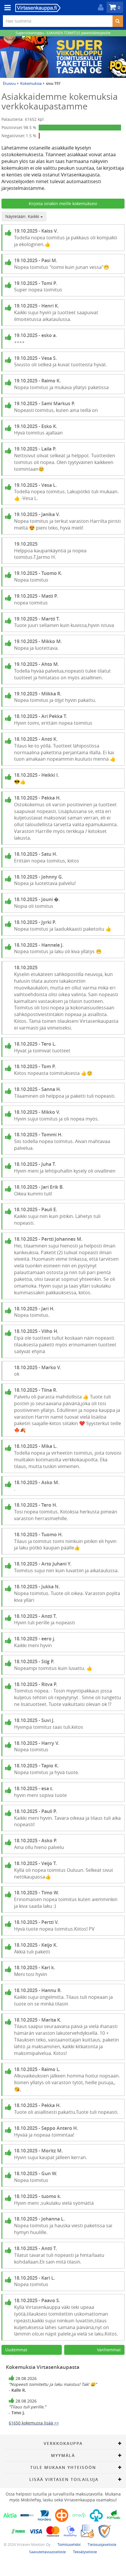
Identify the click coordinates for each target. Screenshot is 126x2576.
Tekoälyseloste (85, 2552)
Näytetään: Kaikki (23, 216)
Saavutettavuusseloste (47, 2552)
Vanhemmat (109, 2350)
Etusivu (9, 83)
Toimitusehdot (69, 2544)
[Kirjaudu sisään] (99, 7)
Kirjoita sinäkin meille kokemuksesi (63, 203)
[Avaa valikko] (6, 8)
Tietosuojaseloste (102, 2544)
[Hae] (118, 21)
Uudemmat (16, 2350)
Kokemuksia (31, 83)
